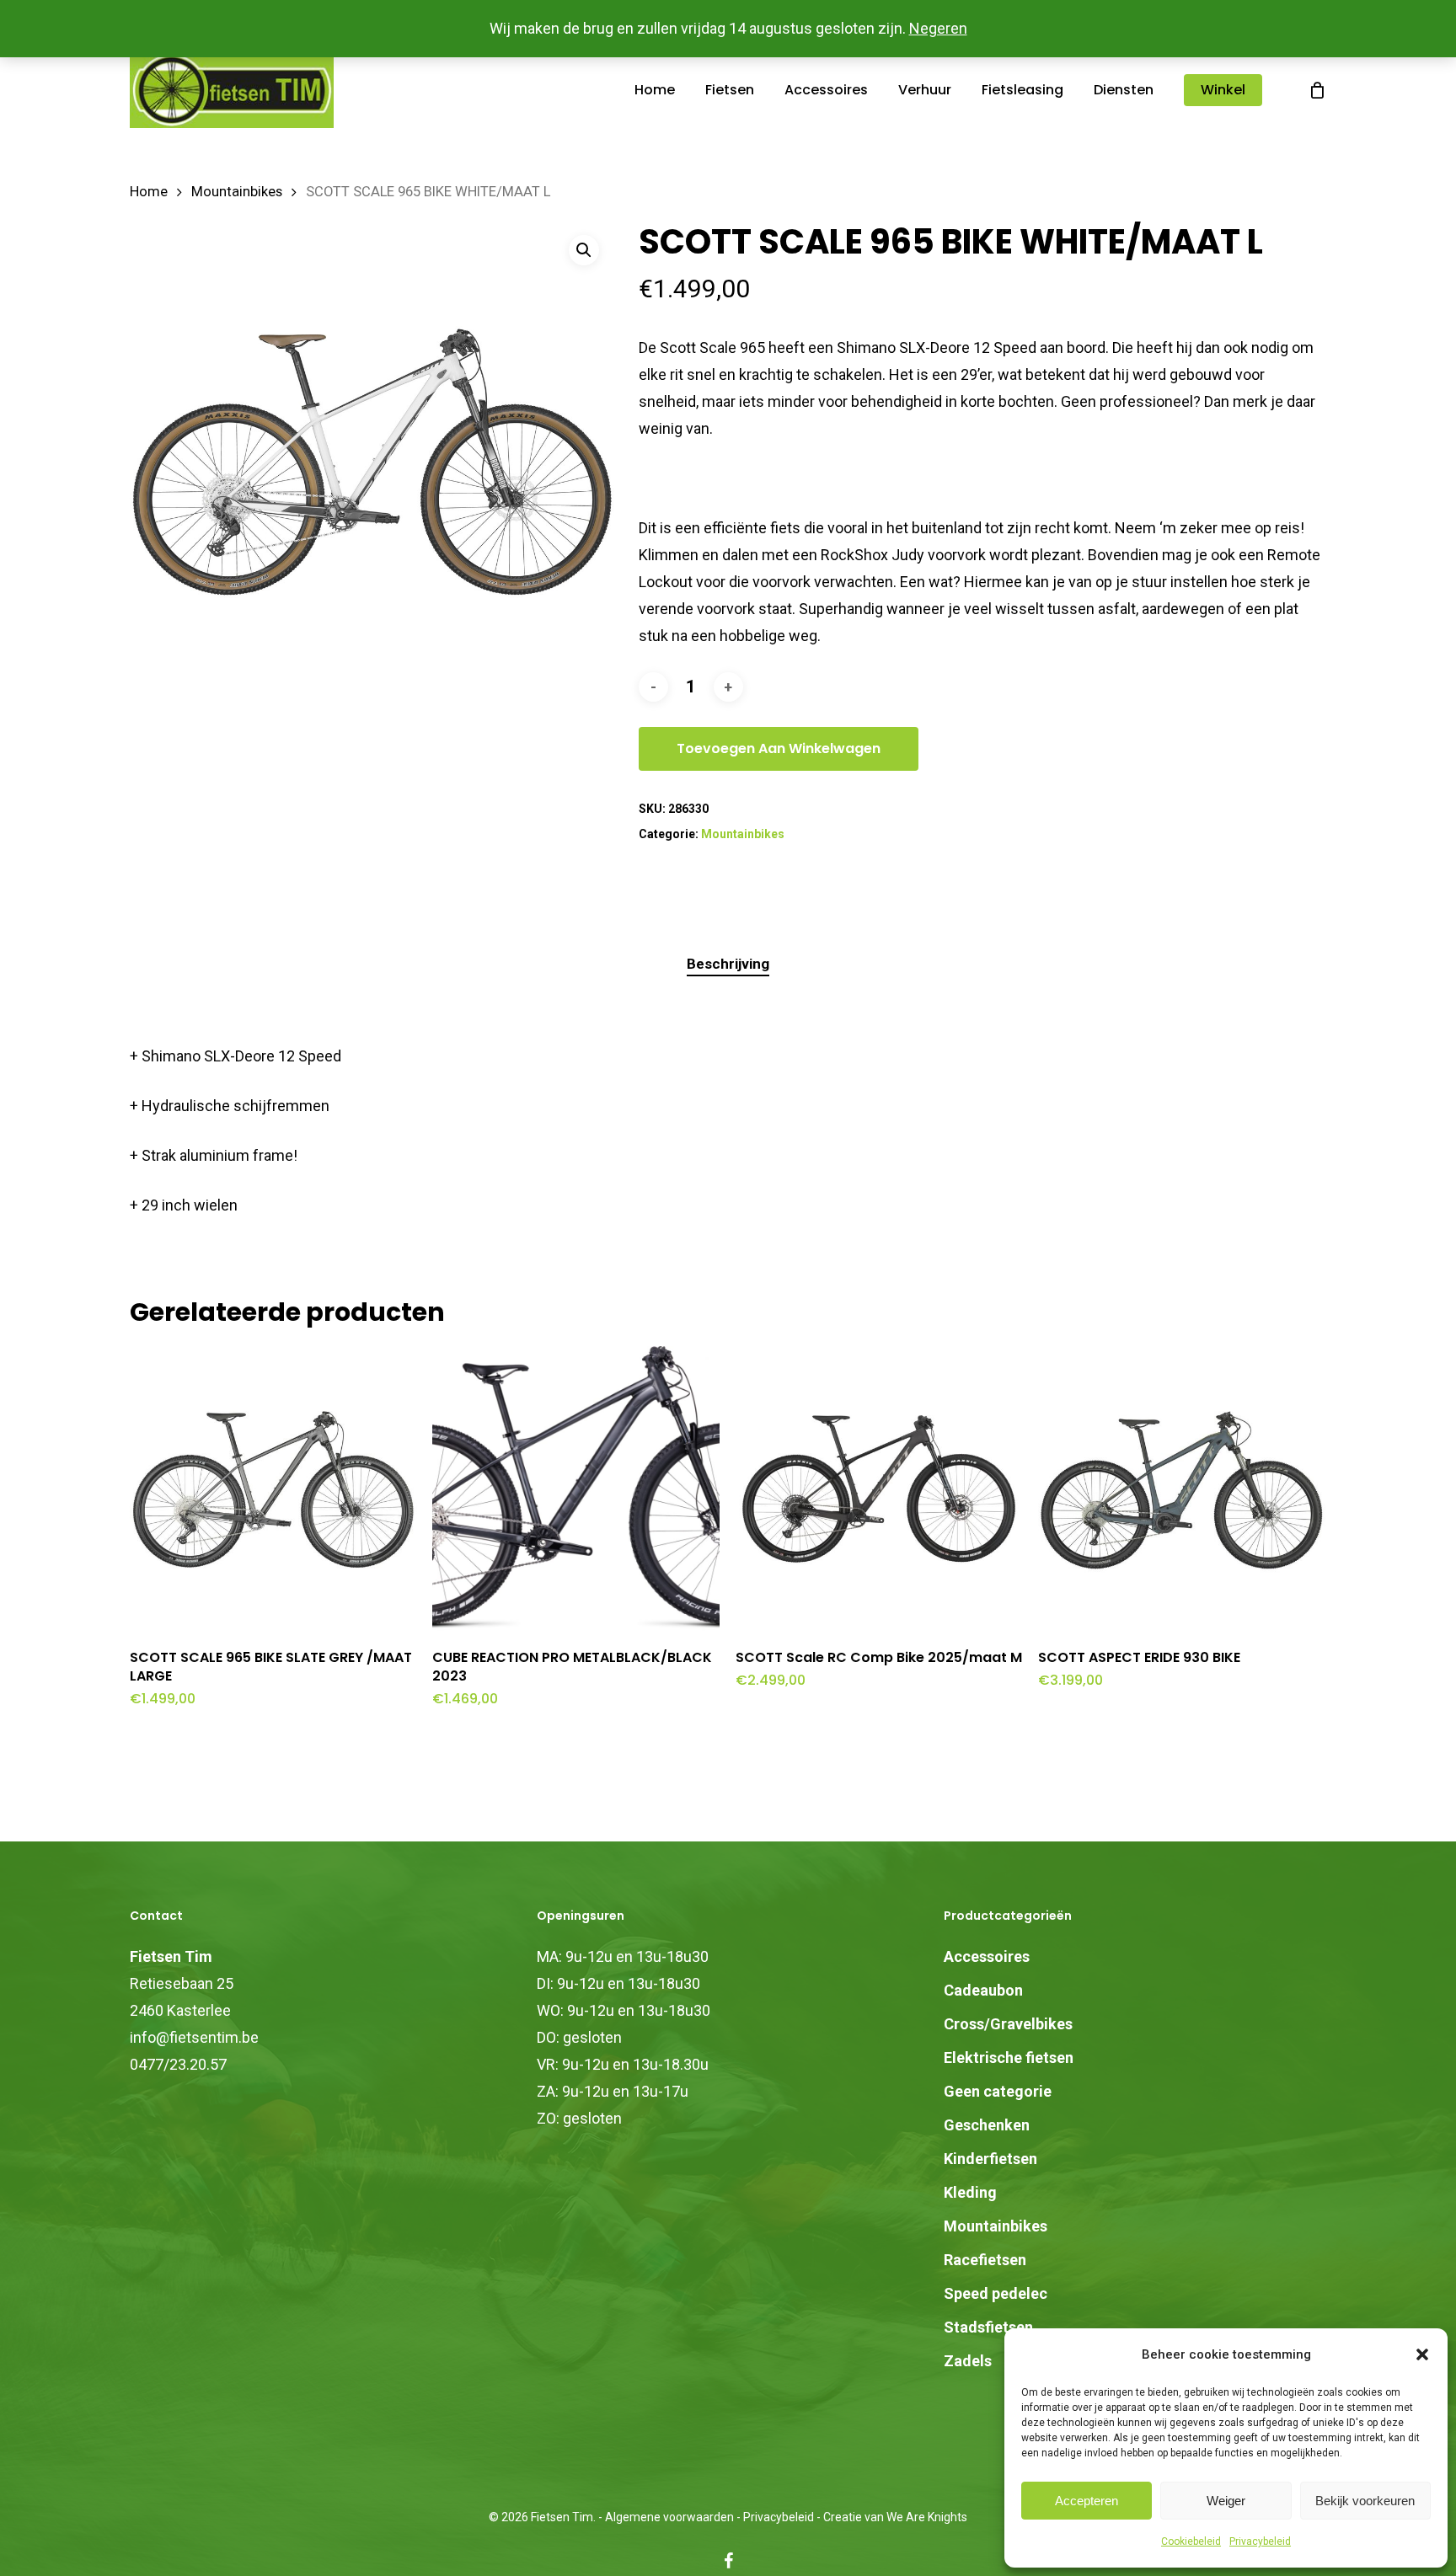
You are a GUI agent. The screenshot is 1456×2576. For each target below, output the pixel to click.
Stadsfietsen (988, 2327)
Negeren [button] (938, 28)
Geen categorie (998, 2091)
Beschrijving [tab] (728, 964)
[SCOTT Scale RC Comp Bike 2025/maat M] (879, 1490)
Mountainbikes (237, 192)
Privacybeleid (1260, 2541)
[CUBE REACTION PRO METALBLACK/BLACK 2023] (576, 1490)
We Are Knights (927, 2517)
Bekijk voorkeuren (1365, 2501)
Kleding (970, 2192)
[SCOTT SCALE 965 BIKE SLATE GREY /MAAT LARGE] (273, 1490)
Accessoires (987, 1956)
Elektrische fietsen (1009, 2058)
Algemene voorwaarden (669, 2517)
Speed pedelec (996, 2293)
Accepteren (1087, 2501)
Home (149, 192)
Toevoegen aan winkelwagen (779, 748)
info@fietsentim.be (194, 2037)
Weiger (1226, 2501)
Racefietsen (985, 2260)
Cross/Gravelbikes (1008, 2024)
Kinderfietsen (990, 2159)
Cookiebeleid (1191, 2541)
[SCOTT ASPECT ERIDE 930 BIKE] (1182, 1490)
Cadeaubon (983, 1990)
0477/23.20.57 (178, 2064)
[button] (1422, 2354)
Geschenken (987, 2125)
